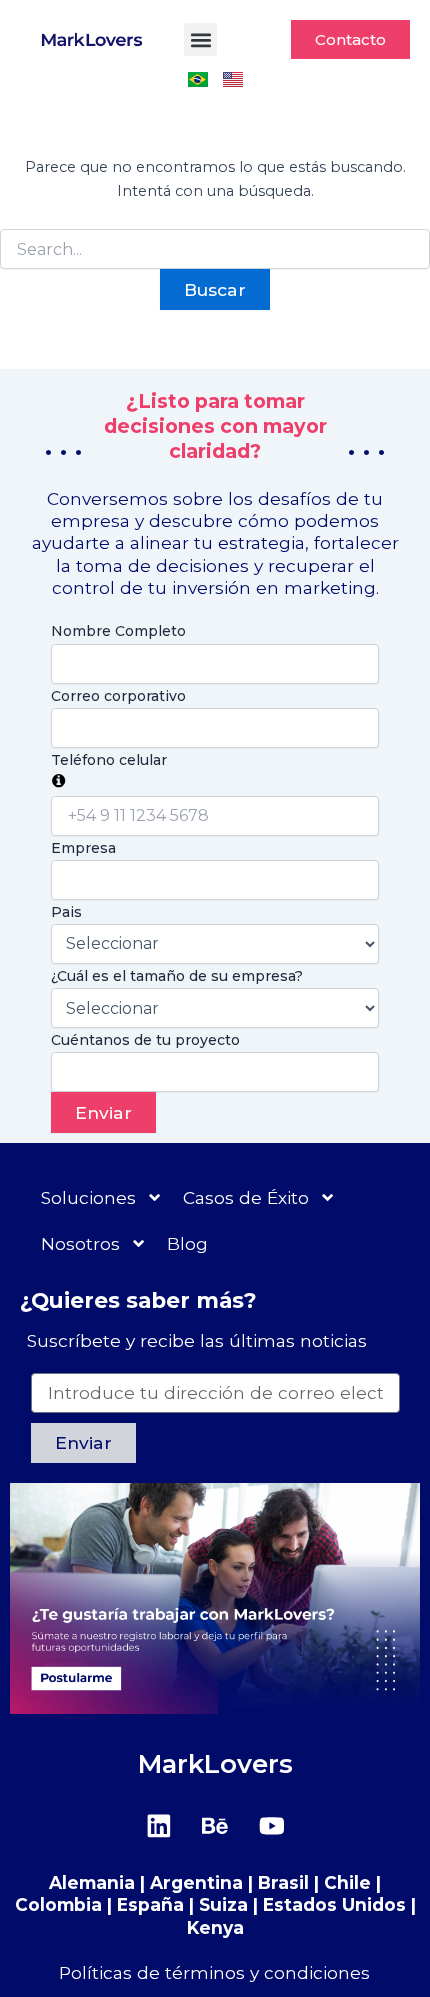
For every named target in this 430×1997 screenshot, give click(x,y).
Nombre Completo (118, 631)
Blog (187, 1243)
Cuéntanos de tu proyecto (145, 1040)
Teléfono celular (109, 760)
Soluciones (88, 1197)
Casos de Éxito (246, 1197)
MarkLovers (215, 1763)
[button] (200, 39)
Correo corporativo (118, 696)
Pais (66, 912)
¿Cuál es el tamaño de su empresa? (177, 976)
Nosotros (80, 1243)
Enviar (103, 1112)
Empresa (83, 848)
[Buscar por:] (215, 250)
